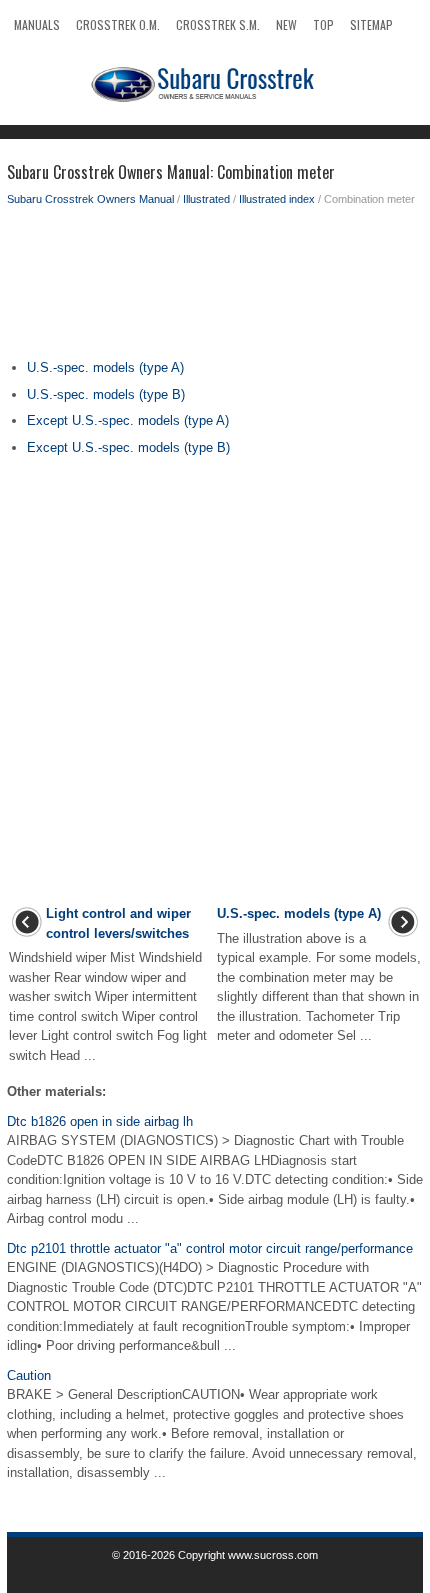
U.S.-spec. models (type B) (106, 394)
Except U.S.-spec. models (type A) (128, 420)
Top (323, 24)
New (286, 24)
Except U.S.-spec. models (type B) (128, 447)
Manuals (37, 24)
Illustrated (206, 199)
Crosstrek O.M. (118, 24)
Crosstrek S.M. (218, 24)
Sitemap (371, 24)
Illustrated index (277, 199)
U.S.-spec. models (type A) (105, 367)
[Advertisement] (215, 288)
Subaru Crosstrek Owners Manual (90, 199)
